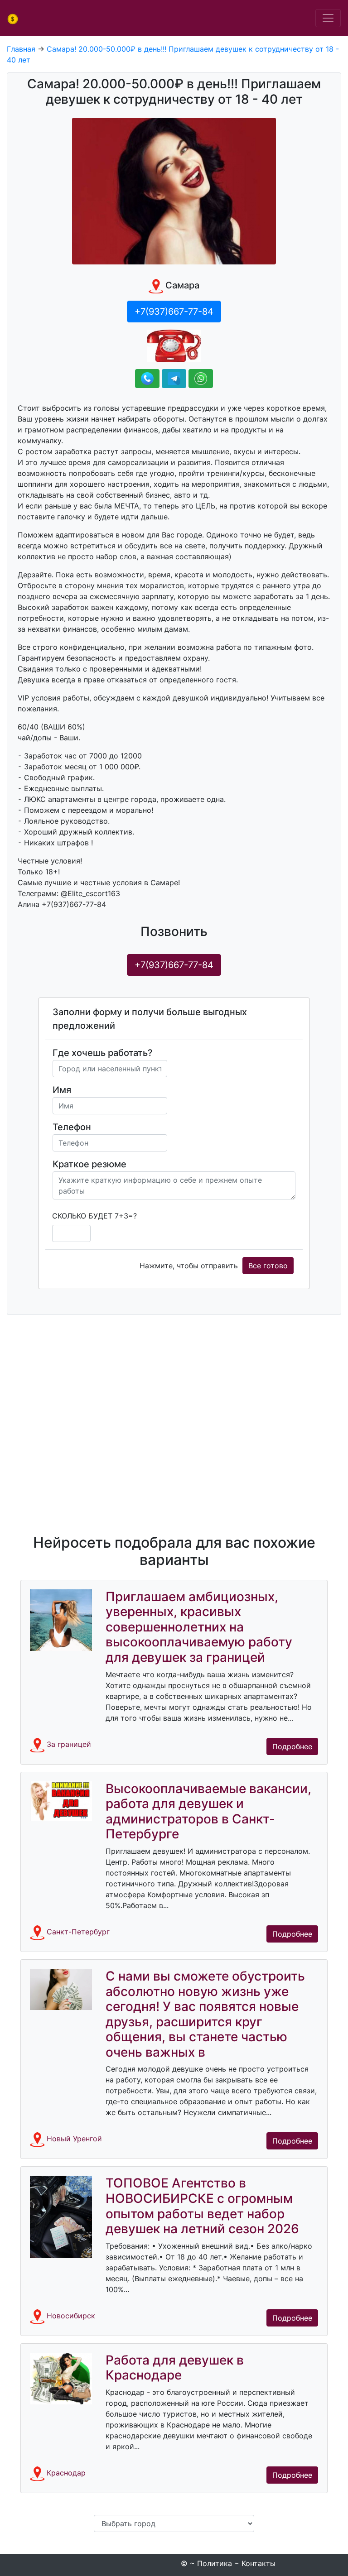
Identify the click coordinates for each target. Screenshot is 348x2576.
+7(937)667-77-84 (174, 965)
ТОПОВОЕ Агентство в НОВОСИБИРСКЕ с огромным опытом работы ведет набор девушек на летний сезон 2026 (202, 2206)
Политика (215, 2563)
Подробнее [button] (292, 1746)
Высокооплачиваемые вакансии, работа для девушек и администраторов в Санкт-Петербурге (208, 1811)
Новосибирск (71, 2316)
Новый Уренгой (74, 2139)
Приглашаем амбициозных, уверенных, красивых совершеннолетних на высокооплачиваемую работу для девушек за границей (199, 1627)
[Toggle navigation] (328, 18)
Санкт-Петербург (78, 1932)
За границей (69, 1744)
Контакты (259, 2563)
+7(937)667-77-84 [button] (174, 312)
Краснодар (66, 2473)
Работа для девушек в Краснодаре (175, 2368)
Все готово (268, 1266)
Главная (21, 49)
